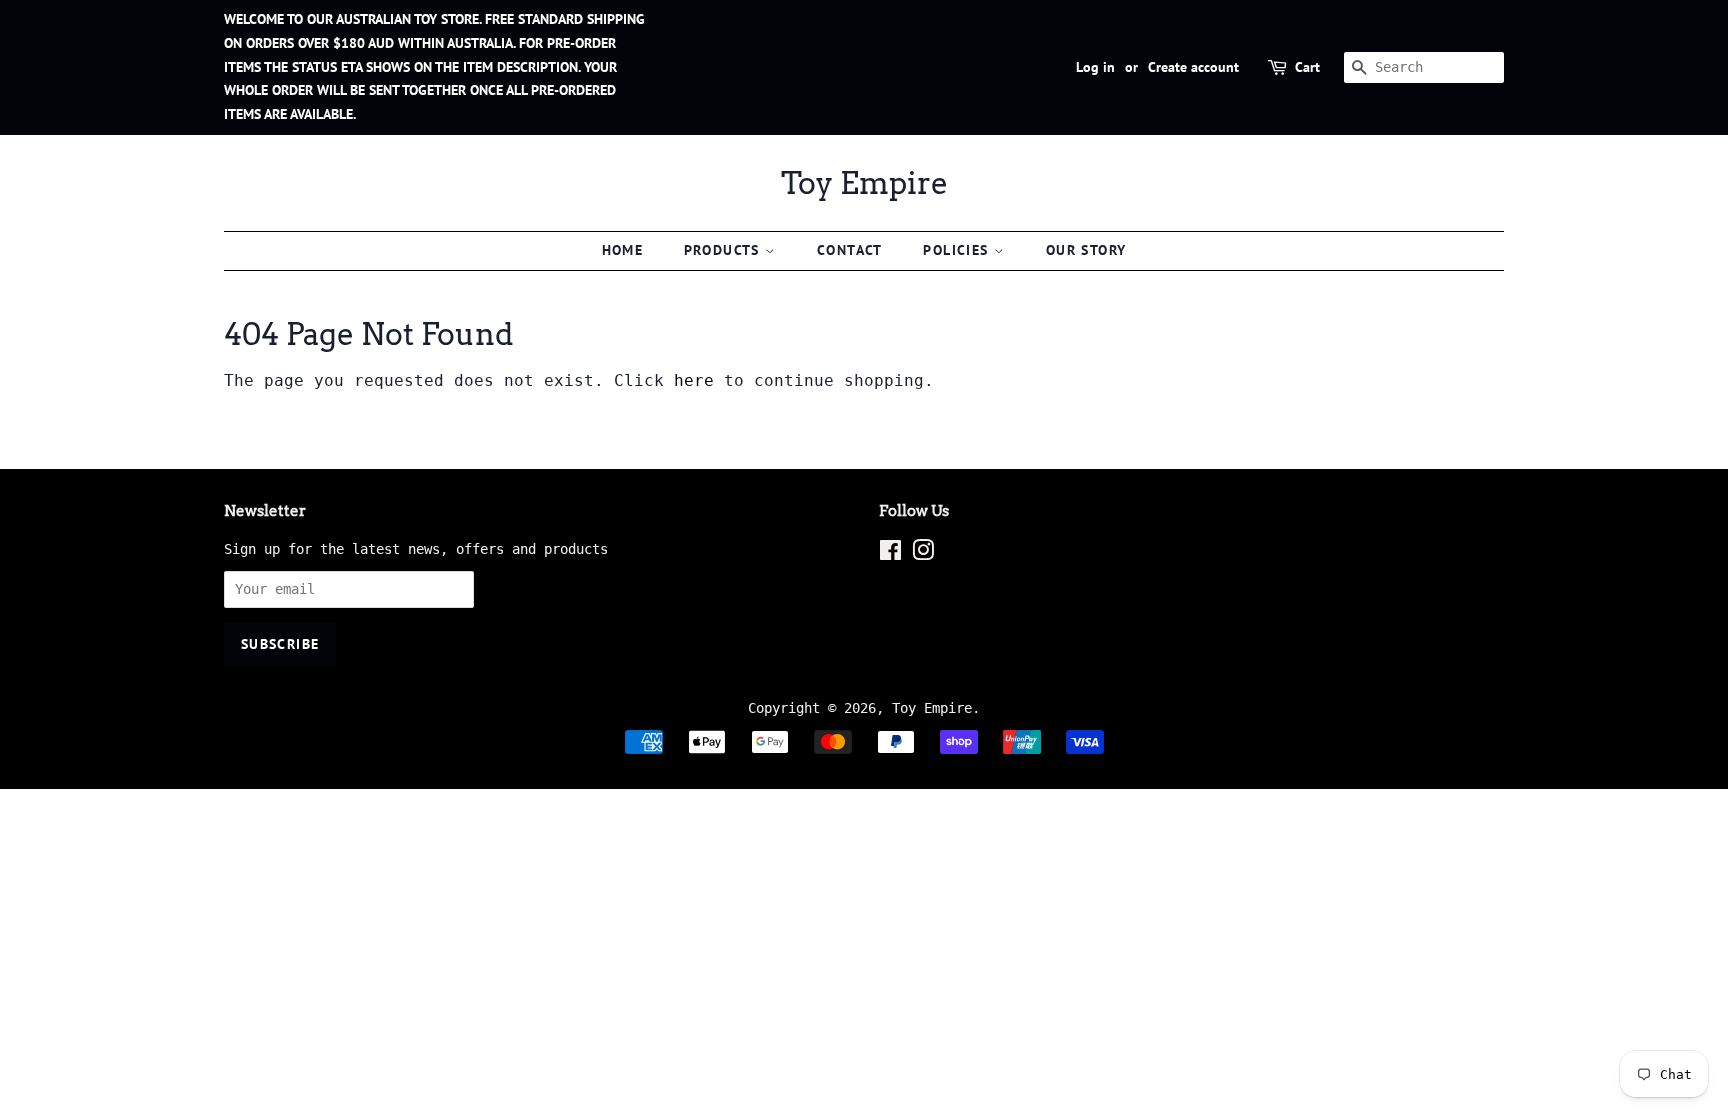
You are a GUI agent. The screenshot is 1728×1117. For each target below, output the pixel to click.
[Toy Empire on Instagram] (923, 554)
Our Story (1086, 250)
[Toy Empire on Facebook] (890, 554)
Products (725, 250)
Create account (1193, 67)
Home (623, 250)
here (694, 380)
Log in (1095, 67)
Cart (1307, 67)
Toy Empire (864, 183)
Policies (958, 250)
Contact (850, 250)
